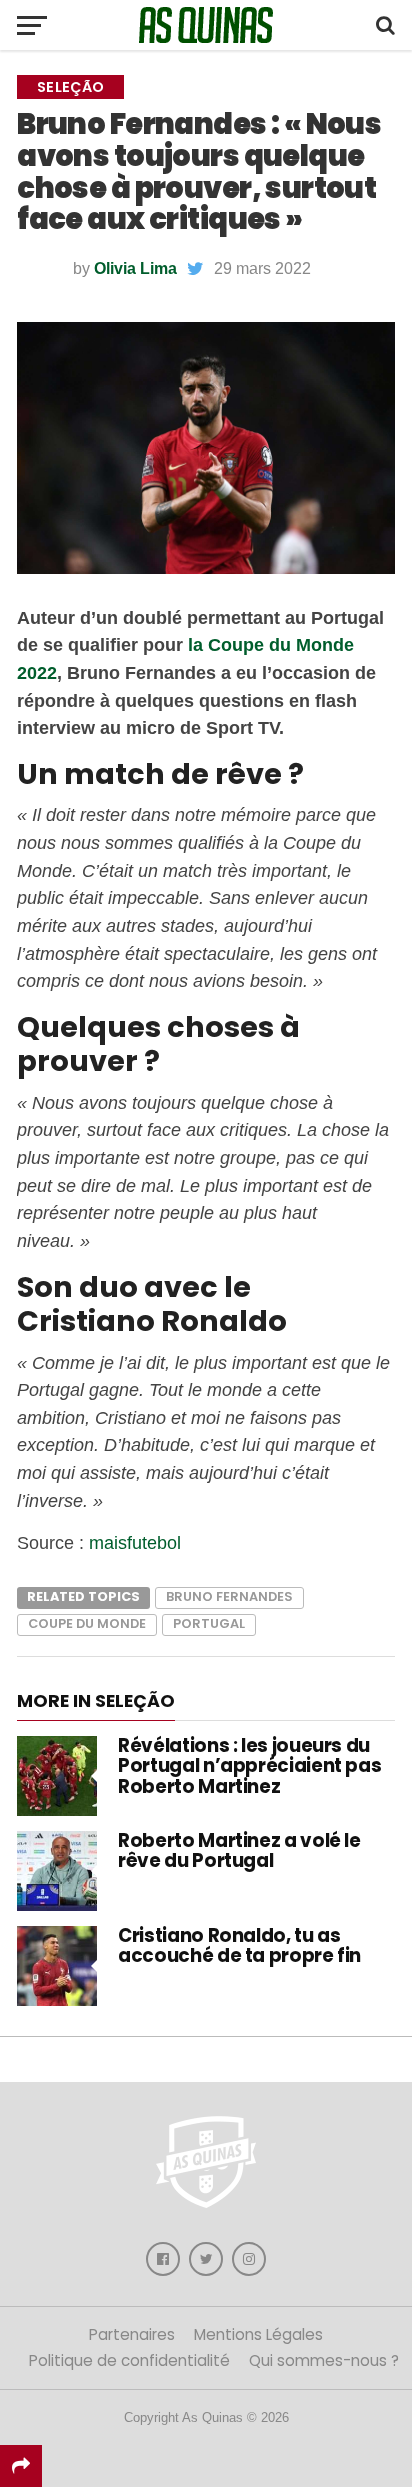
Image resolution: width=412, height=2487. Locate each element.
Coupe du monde (87, 1623)
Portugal (209, 1623)
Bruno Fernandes (229, 1596)
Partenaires (132, 2334)
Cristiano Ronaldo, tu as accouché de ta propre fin (239, 1945)
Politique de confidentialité (129, 2360)
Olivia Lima (135, 268)
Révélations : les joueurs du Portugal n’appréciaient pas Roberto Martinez (249, 1765)
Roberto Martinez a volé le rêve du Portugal (239, 1850)
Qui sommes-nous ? (324, 2360)
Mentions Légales (258, 2334)
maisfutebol (135, 1542)
